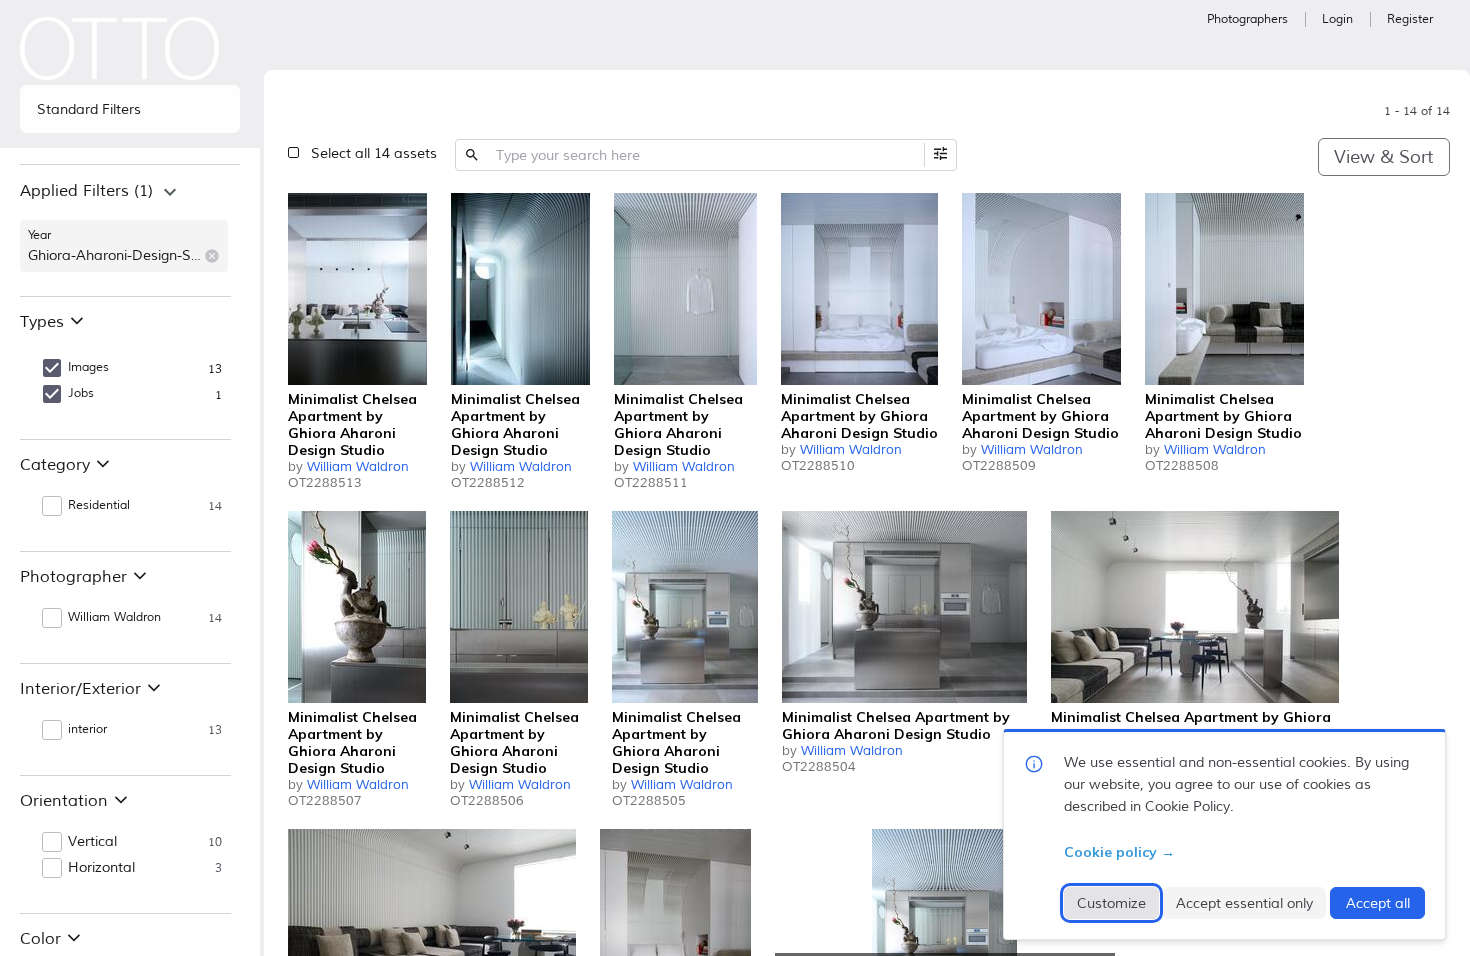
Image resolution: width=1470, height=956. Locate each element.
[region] (130, 230)
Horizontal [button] (101, 868)
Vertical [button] (92, 842)
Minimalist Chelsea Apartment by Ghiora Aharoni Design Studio (352, 424)
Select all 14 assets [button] (374, 153)
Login (1337, 19)
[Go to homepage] (120, 48)
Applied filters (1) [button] (86, 191)
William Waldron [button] (114, 617)
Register (1410, 19)
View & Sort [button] (1383, 157)
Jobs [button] (81, 393)
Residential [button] (99, 505)
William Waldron (358, 467)
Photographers (1247, 19)
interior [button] (87, 729)
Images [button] (88, 367)
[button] (212, 256)
